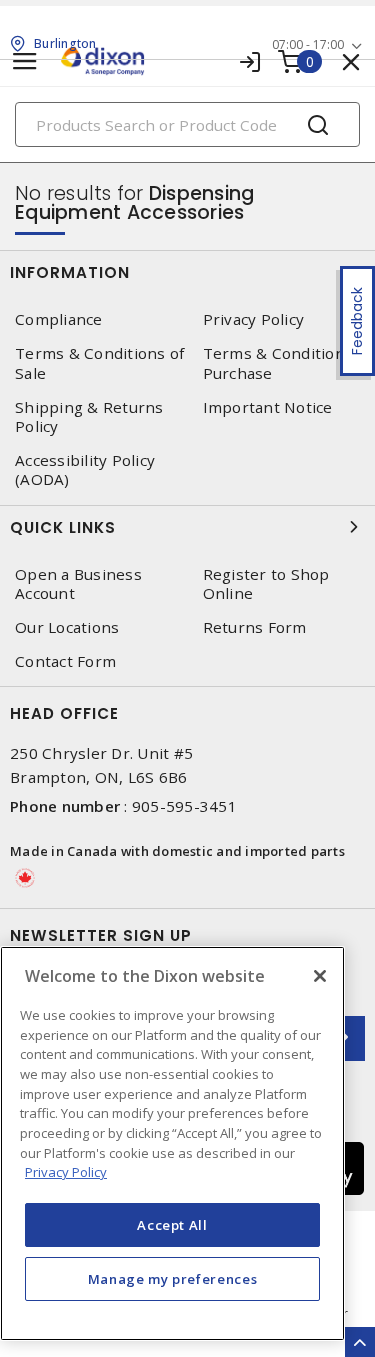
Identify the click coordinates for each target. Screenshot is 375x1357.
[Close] (320, 976)
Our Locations (67, 627)
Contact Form (65, 661)
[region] (172, 1143)
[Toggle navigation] (25, 61)
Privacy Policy (66, 1172)
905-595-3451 (184, 806)
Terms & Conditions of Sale (99, 363)
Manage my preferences (173, 1279)
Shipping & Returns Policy (89, 417)
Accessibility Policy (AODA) (85, 470)
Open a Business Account (78, 584)
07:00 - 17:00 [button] (308, 44)
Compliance (59, 319)
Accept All (172, 1225)
